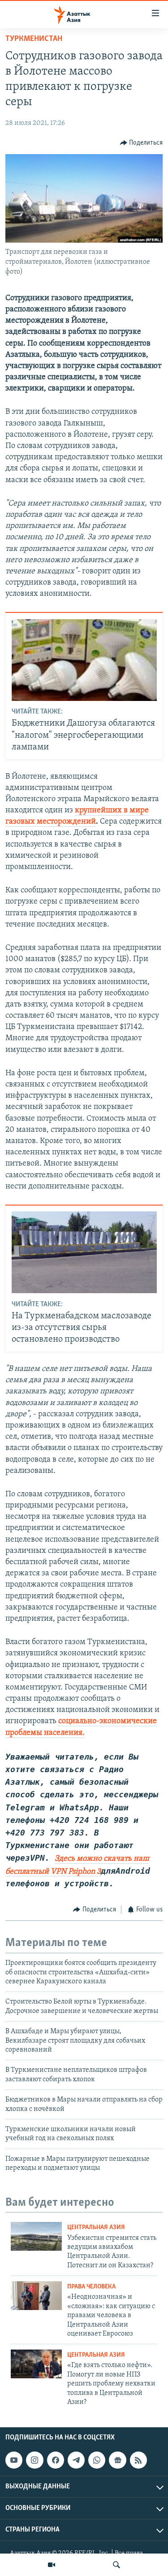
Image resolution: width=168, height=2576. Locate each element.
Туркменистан (34, 39)
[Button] (142, 143)
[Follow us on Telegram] (76, 2460)
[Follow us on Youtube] (14, 2460)
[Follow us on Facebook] (56, 2460)
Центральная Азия (96, 2228)
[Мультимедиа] (52, 2565)
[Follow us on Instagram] (34, 2460)
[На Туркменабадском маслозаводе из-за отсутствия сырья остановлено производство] (84, 1252)
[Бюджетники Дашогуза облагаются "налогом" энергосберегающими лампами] (84, 660)
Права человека (91, 2287)
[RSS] (138, 2460)
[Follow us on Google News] (117, 2460)
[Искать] (116, 2565)
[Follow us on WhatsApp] (97, 2460)
